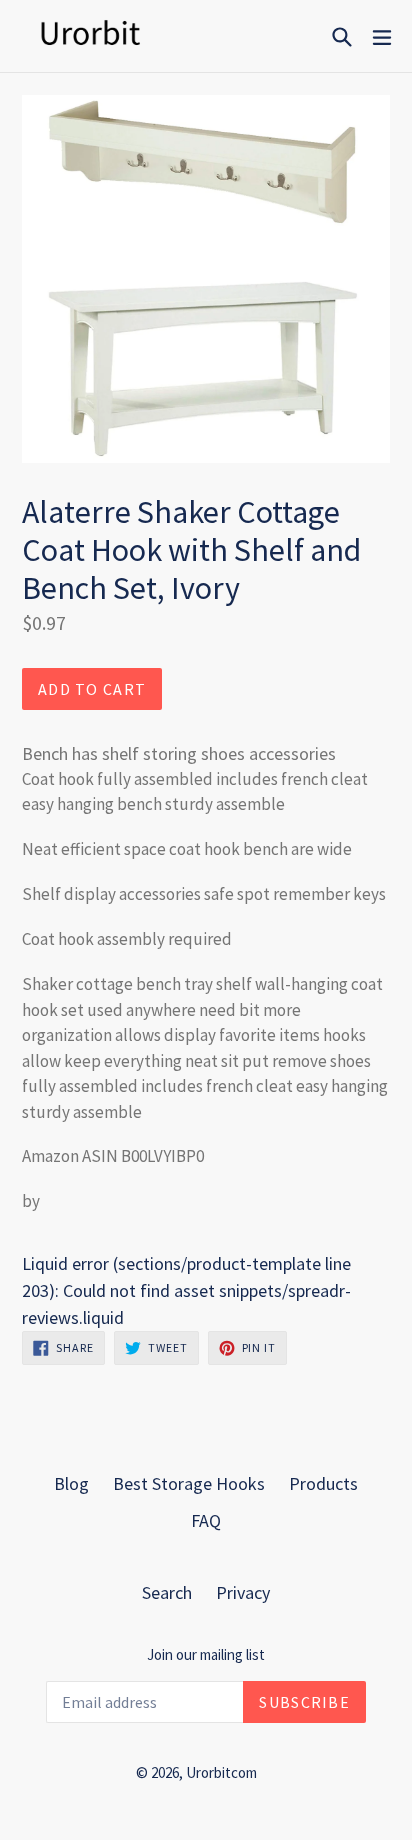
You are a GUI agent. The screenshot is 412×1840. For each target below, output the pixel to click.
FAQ (206, 1520)
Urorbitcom (221, 1772)
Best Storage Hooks (189, 1483)
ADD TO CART (92, 689)
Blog (71, 1483)
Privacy (243, 1592)
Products (323, 1483)
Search (167, 1592)
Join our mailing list (206, 1655)
